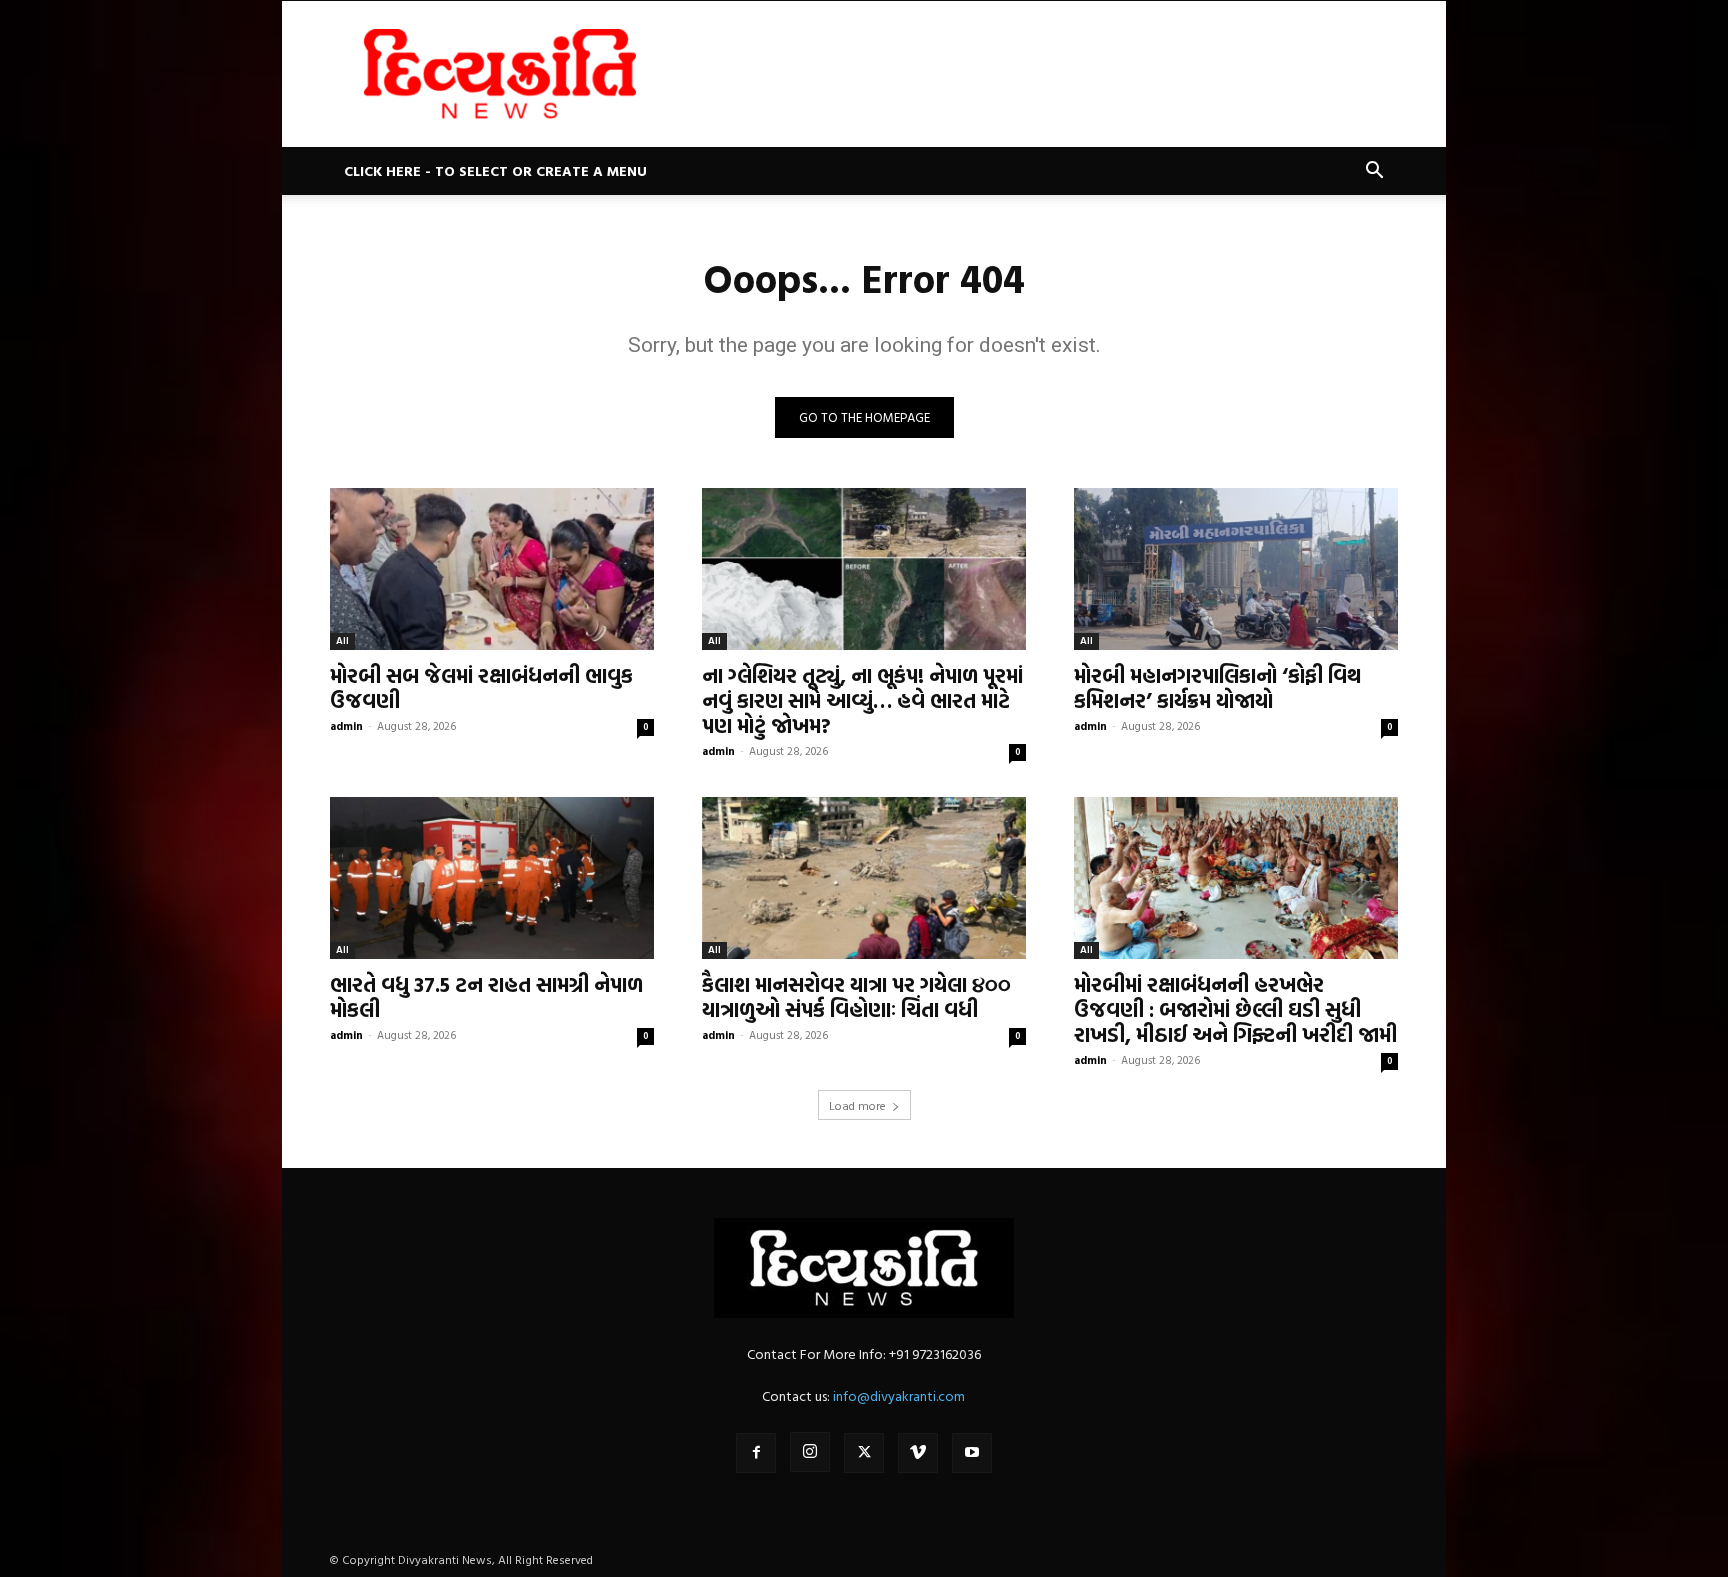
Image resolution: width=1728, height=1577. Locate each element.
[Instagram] (810, 1452)
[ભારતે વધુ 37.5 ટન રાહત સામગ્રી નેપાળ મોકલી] (492, 878)
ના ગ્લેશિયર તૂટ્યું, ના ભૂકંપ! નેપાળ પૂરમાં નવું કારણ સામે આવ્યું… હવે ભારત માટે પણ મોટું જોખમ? (862, 700)
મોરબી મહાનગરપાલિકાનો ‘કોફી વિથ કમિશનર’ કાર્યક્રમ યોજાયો (1217, 687)
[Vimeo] (918, 1453)
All (342, 640)
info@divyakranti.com (899, 1395)
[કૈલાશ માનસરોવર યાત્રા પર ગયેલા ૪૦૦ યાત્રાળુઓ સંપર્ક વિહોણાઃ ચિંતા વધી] (864, 878)
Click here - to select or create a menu (495, 170)
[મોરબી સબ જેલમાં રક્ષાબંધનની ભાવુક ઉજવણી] (492, 569)
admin (346, 726)
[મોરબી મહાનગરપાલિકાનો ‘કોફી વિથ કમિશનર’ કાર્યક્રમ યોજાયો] (1236, 569)
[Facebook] (756, 1453)
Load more (857, 1105)
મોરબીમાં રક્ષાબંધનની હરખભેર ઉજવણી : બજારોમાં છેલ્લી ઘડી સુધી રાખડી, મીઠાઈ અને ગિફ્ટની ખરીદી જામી (1235, 1009)
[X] (864, 1453)
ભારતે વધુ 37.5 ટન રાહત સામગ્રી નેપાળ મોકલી (486, 996)
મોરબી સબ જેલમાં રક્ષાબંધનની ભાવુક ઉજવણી (481, 687)
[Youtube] (972, 1453)
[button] (1374, 172)
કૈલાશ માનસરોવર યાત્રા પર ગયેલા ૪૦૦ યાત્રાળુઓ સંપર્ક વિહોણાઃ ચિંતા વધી (856, 996)
